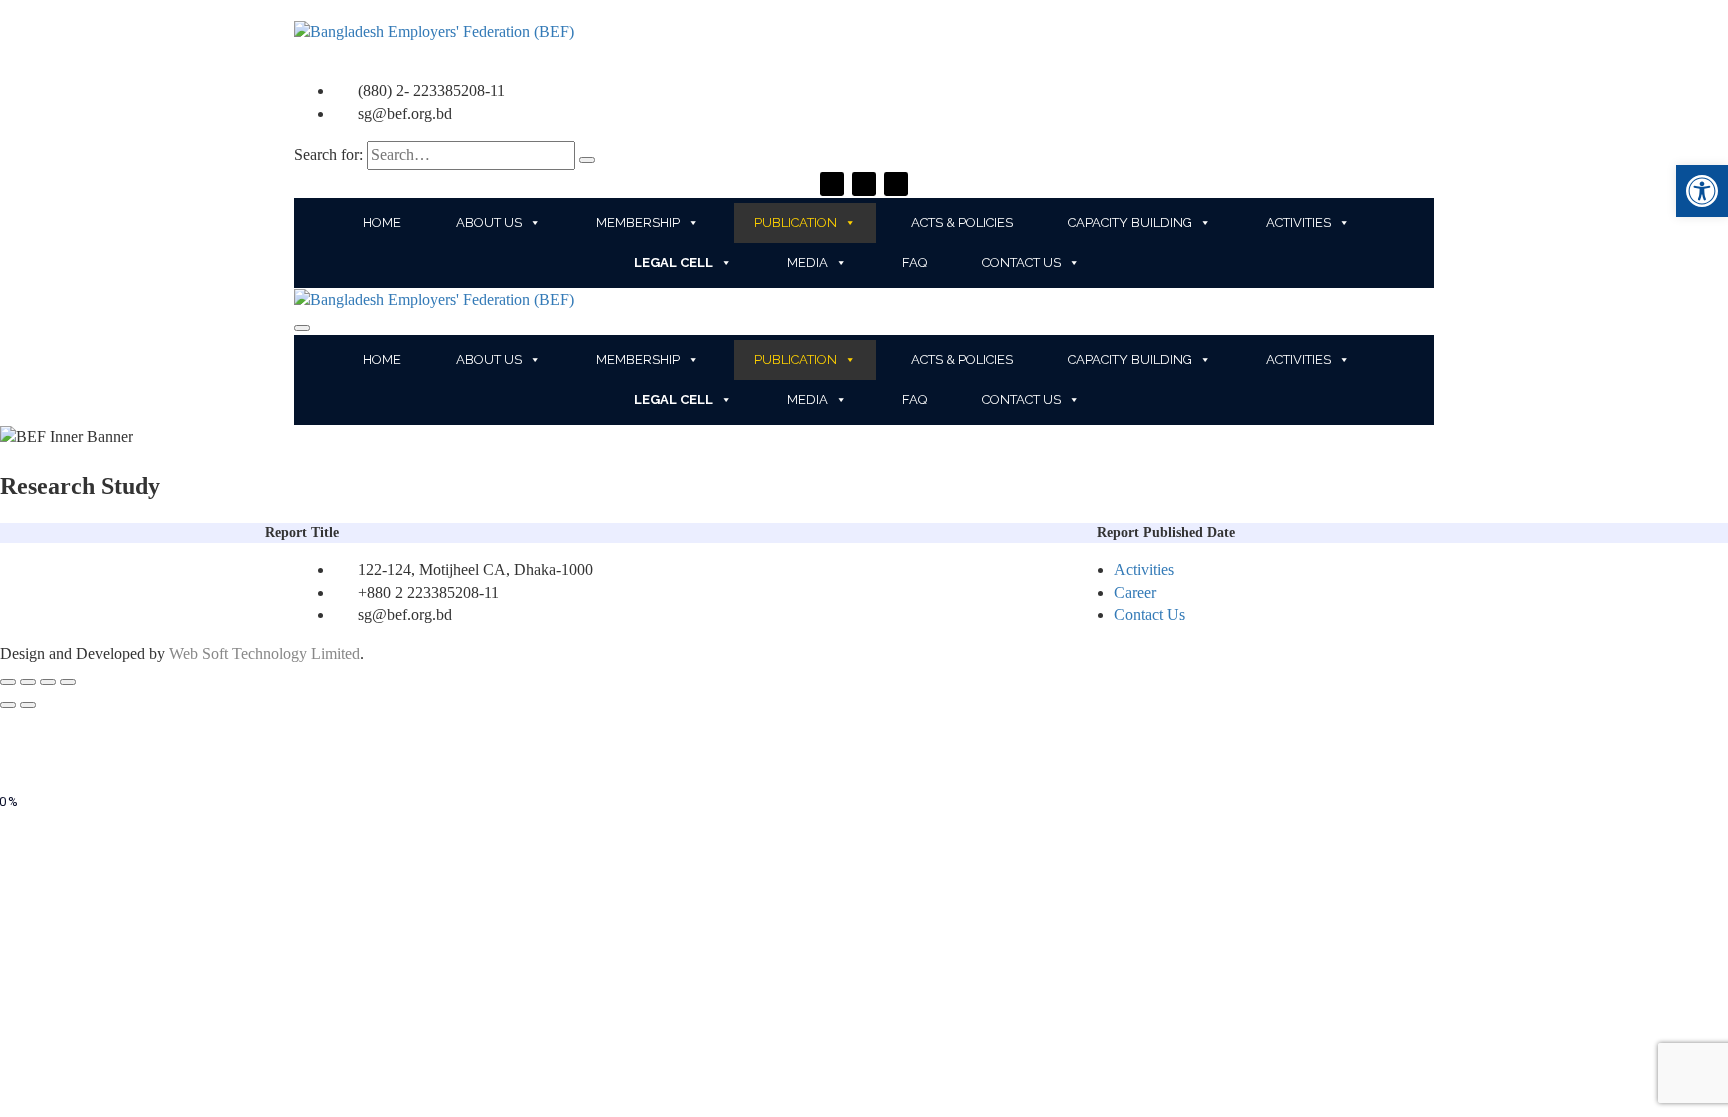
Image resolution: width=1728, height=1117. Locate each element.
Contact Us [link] (1021, 262)
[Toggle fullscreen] (48, 682)
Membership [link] (638, 222)
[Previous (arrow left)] (8, 705)
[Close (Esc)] (8, 682)
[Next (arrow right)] (28, 705)
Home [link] (382, 222)
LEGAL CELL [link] (673, 262)
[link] (1702, 191)
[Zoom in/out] (68, 682)
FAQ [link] (914, 262)
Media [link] (807, 262)
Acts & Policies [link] (962, 222)
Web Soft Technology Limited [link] (264, 653)
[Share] (28, 682)
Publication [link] (795, 222)
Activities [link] (1298, 222)
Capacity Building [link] (1130, 222)
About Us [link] (489, 222)
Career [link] (1135, 592)
